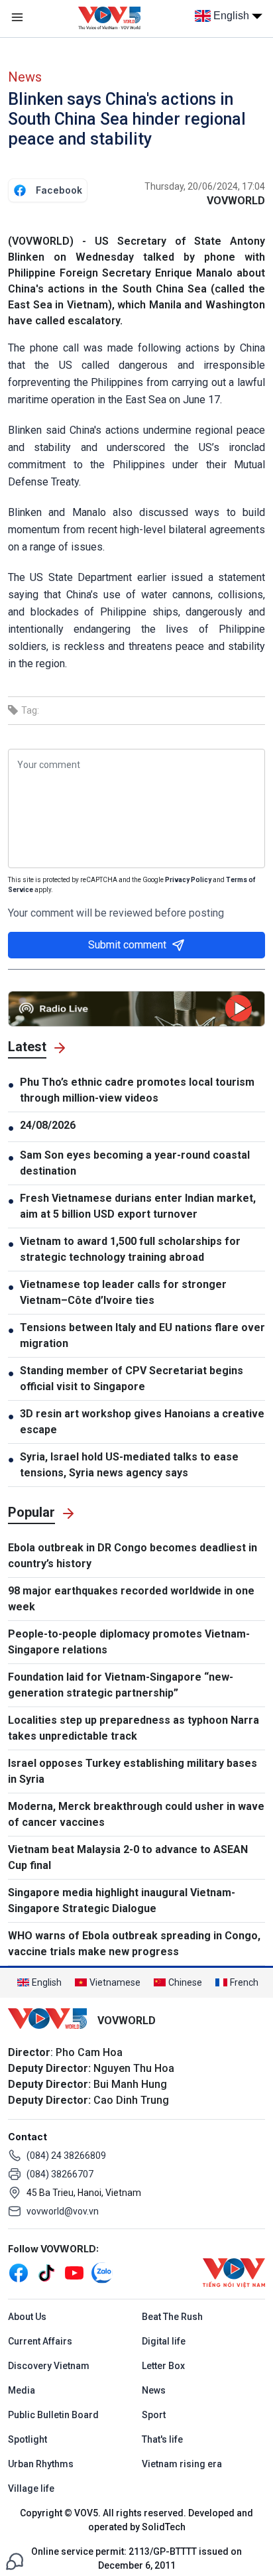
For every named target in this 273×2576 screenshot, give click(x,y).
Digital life (164, 2341)
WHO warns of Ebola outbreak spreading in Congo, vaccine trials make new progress (134, 1944)
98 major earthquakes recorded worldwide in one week (131, 1599)
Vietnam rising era (182, 2464)
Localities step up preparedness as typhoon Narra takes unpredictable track (134, 1728)
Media (22, 2390)
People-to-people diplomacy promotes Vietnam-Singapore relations (129, 1642)
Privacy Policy (188, 880)
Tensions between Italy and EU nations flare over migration (142, 1335)
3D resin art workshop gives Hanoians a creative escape (142, 1422)
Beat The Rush (172, 2317)
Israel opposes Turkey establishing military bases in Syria (133, 1771)
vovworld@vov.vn (63, 2211)
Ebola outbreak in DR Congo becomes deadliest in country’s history (133, 1556)
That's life (162, 2439)
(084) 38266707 (60, 2174)
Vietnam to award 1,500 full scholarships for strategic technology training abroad (130, 1249)
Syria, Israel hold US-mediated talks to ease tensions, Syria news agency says (129, 1465)
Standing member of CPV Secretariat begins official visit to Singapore (132, 1379)
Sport (154, 2415)
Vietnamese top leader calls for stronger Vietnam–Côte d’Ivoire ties (123, 1292)
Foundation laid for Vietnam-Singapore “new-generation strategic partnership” (121, 1685)
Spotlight (27, 2439)
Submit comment (127, 945)
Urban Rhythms (41, 2464)
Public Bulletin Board (53, 2415)
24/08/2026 (48, 1125)
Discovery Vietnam (49, 2366)
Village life (31, 2488)
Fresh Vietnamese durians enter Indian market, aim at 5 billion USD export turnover (138, 1206)
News (25, 77)
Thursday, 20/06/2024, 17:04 (205, 186)
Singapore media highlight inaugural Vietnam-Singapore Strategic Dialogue (122, 1900)
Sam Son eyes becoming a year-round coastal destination (135, 1163)
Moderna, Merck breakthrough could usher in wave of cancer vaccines (136, 1814)
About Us (27, 2317)
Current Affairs (40, 2341)
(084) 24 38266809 (66, 2156)
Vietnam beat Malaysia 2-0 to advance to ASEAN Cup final (128, 1857)
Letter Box (163, 2366)
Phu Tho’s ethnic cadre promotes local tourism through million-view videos (137, 1090)
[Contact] (15, 2560)
